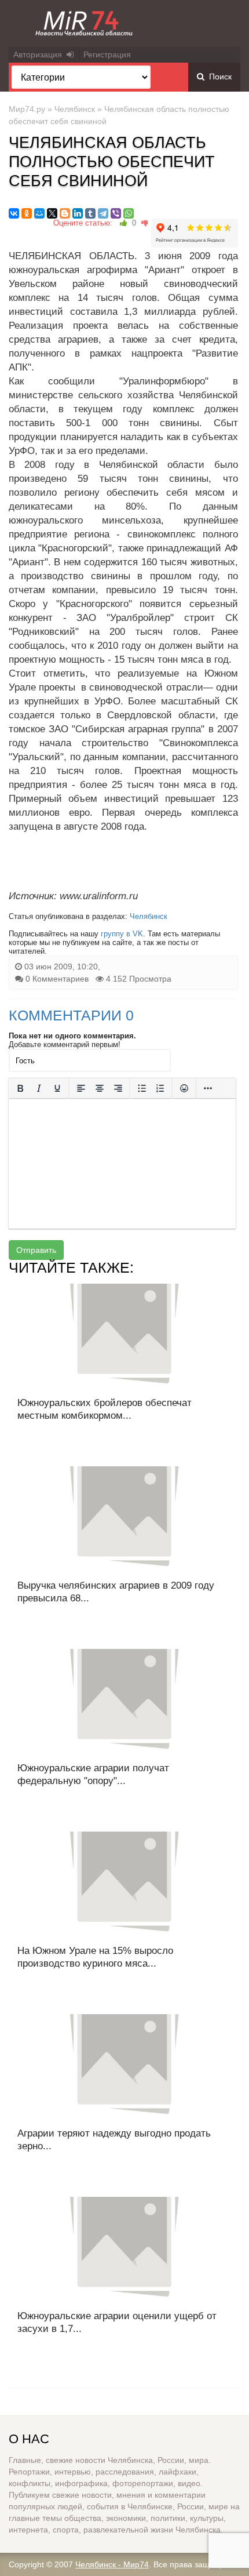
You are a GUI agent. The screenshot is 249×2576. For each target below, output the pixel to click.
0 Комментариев (57, 979)
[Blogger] (65, 213)
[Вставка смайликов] (184, 1088)
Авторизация (40, 55)
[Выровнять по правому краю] (118, 1088)
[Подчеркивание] (57, 1088)
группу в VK (122, 934)
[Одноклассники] (27, 213)
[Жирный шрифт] (20, 1088)
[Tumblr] (90, 213)
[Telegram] (103, 213)
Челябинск (75, 109)
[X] (52, 213)
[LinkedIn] (78, 213)
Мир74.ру (27, 109)
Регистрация (107, 55)
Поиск (218, 77)
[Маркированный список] (142, 1088)
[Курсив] (39, 1088)
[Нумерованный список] (160, 1088)
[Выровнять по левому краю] (81, 1088)
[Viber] (116, 213)
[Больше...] (208, 1088)
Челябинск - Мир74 (112, 2564)
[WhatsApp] (129, 213)
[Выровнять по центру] (100, 1088)
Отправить (36, 1250)
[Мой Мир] (39, 213)
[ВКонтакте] (14, 213)
